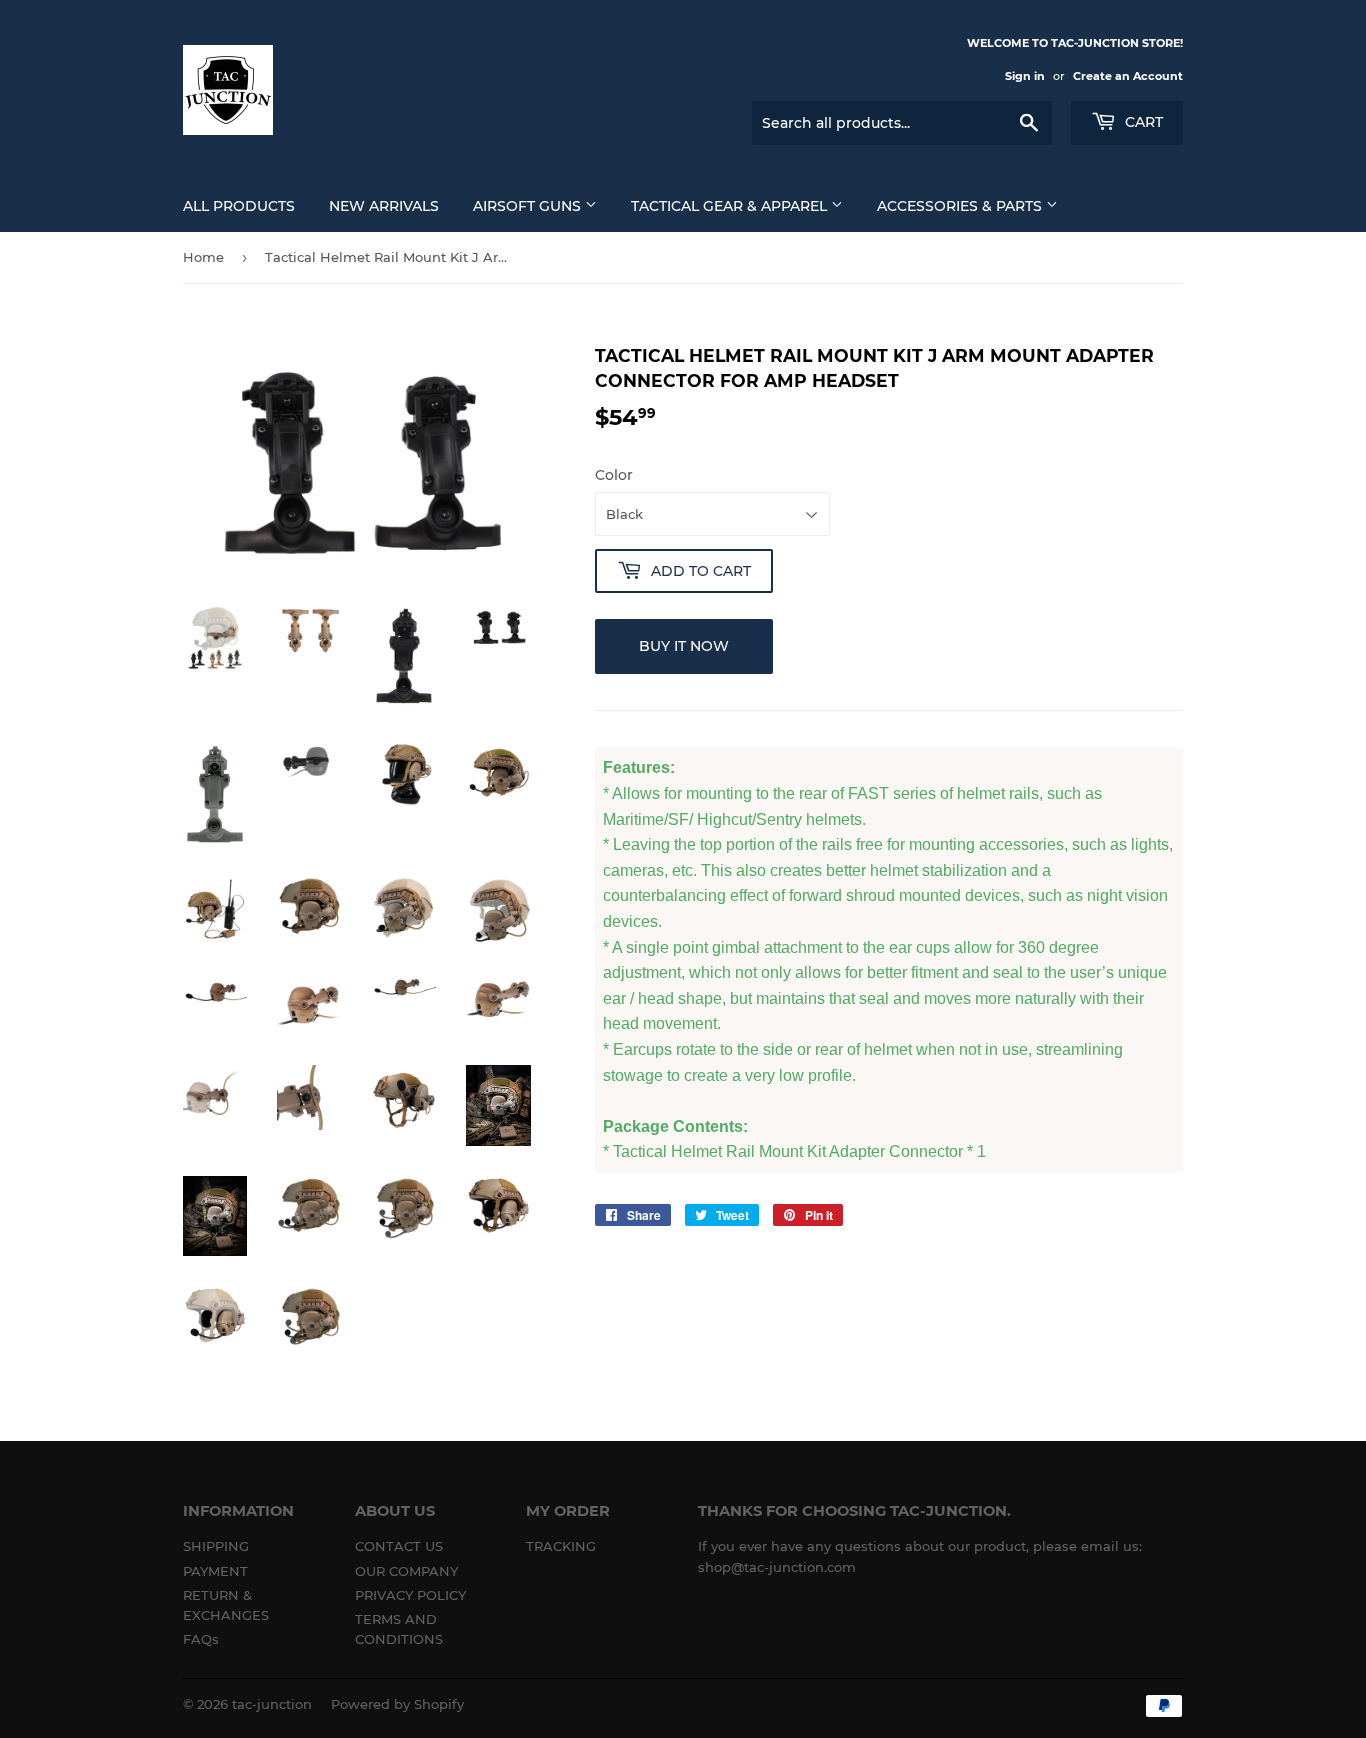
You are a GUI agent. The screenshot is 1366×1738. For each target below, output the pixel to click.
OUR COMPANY (406, 1571)
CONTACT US (399, 1546)
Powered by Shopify (397, 1704)
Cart (1142, 122)
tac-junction (272, 1704)
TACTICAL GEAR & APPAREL (731, 206)
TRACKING (561, 1546)
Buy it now (684, 646)
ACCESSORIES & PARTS (961, 206)
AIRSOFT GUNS (529, 206)
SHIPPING (216, 1546)
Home (203, 257)
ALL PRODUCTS (239, 206)
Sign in (1025, 76)
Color (614, 475)
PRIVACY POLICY (410, 1595)
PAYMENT (215, 1571)
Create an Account (1128, 76)
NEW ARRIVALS (384, 206)
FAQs (201, 1639)
